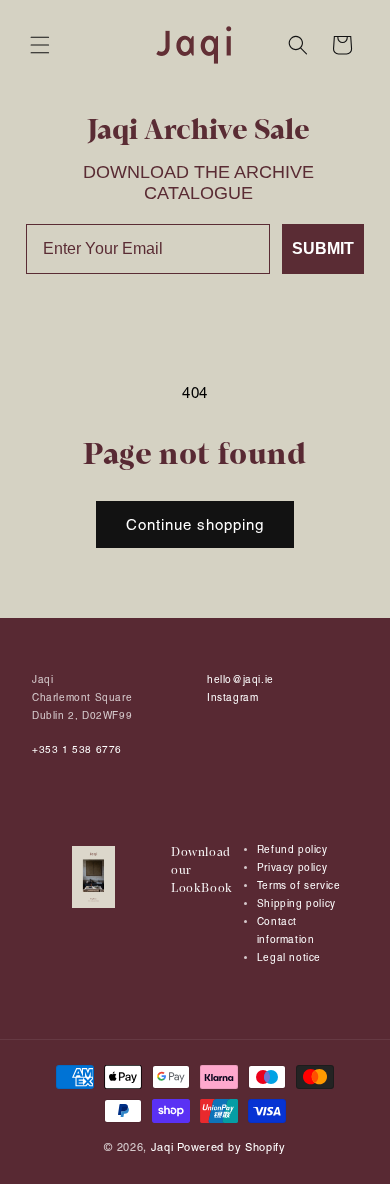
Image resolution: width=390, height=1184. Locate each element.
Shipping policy (296, 903)
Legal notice (289, 957)
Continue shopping (195, 524)
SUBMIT (323, 248)
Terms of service (299, 885)
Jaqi (162, 1147)
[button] (40, 45)
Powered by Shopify (231, 1147)
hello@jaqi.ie (240, 679)
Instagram (232, 697)
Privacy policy (292, 867)
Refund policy (292, 849)
